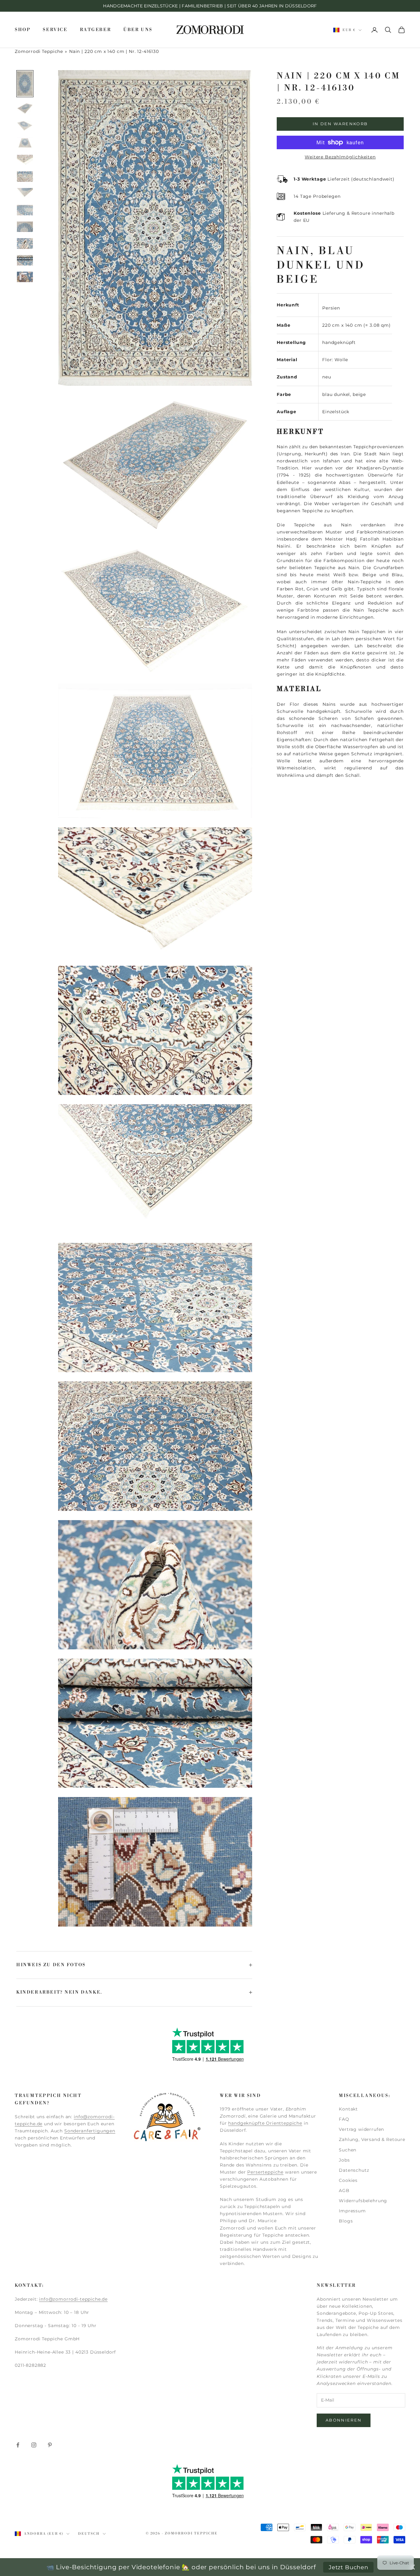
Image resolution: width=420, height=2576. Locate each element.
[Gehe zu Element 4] (25, 143)
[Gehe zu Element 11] (25, 260)
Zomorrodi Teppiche (39, 51)
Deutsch (89, 2534)
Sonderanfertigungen (90, 2131)
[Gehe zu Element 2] (25, 109)
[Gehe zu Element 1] (25, 84)
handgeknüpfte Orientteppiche (265, 2123)
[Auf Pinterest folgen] (50, 2445)
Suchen (348, 2150)
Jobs (344, 2160)
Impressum (352, 2211)
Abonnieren (344, 2420)
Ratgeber (96, 30)
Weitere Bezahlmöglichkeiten (340, 157)
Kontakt (348, 2109)
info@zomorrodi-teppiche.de (73, 2299)
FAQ (344, 2119)
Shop (23, 30)
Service (55, 30)
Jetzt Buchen (349, 2567)
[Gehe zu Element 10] (25, 243)
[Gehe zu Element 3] (25, 126)
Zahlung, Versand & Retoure (372, 2139)
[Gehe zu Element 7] (25, 193)
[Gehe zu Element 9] (25, 227)
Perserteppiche (265, 2172)
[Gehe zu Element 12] (25, 277)
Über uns (138, 30)
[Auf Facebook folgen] (18, 2445)
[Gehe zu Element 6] (25, 177)
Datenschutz (354, 2170)
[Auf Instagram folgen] (34, 2445)
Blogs (346, 2221)
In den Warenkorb (340, 124)
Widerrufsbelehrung (363, 2201)
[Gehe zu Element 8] (25, 210)
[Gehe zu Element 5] (25, 160)
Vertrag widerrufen (361, 2129)
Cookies (348, 2180)
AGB (344, 2191)
